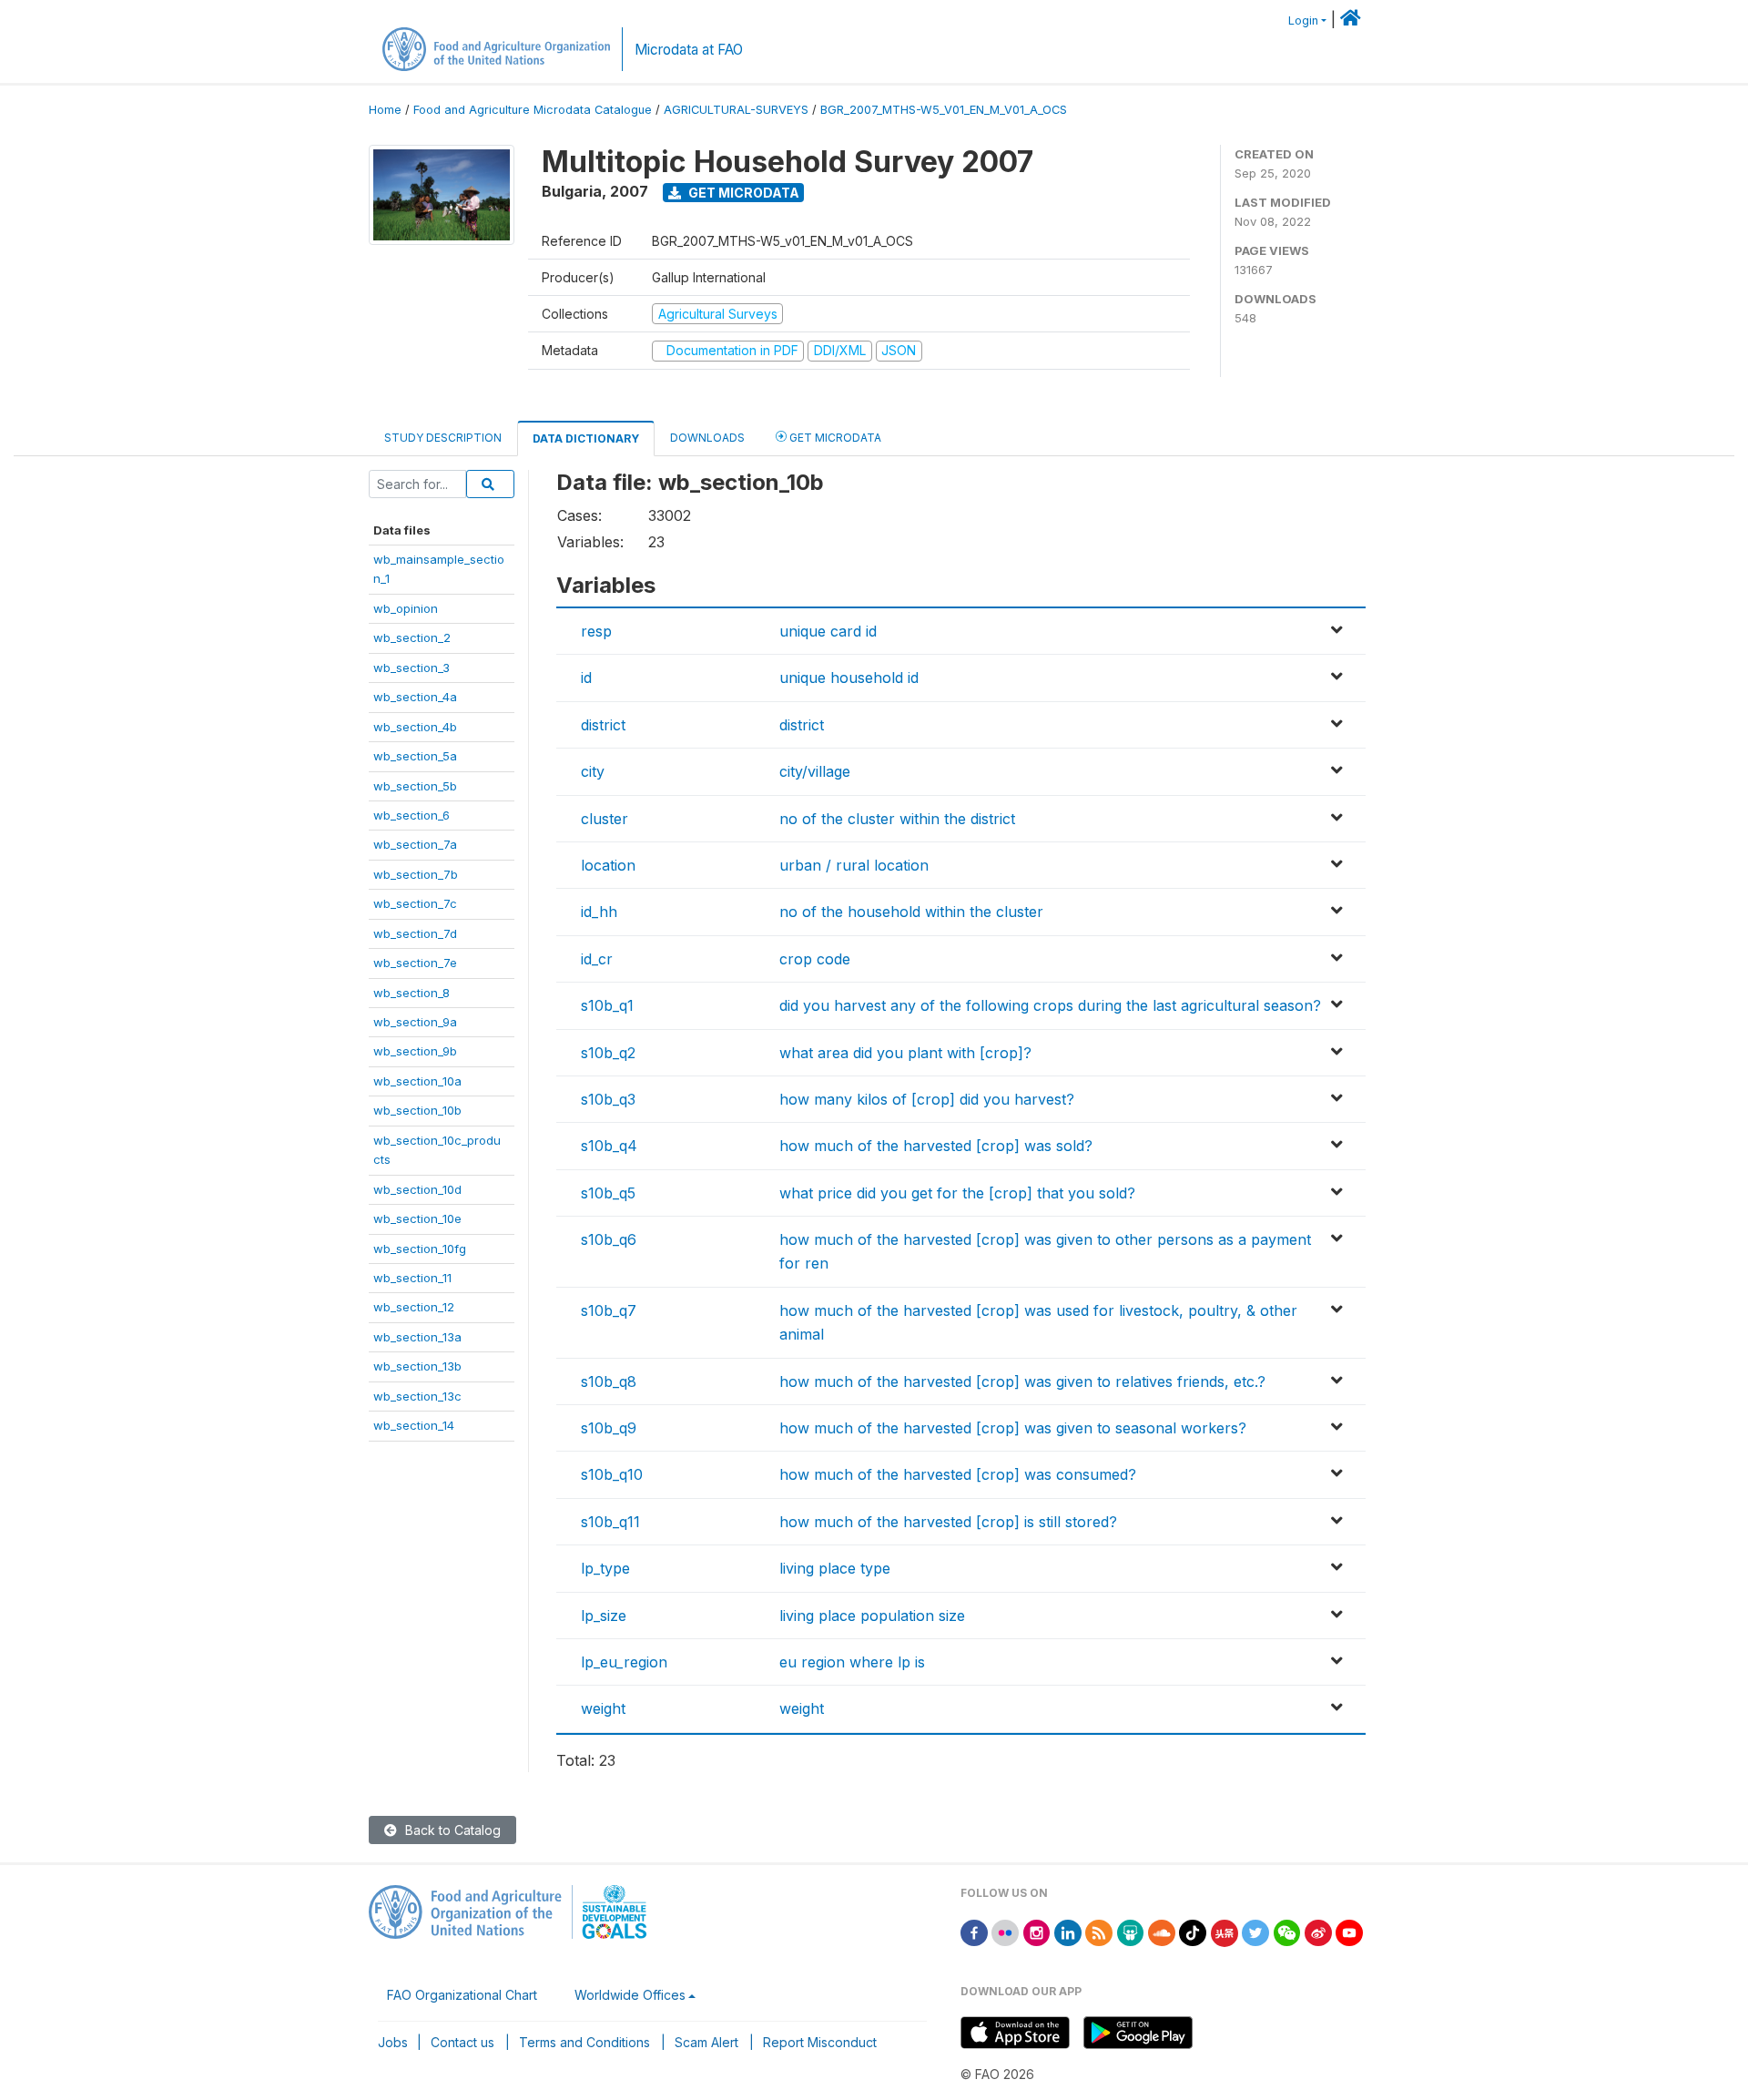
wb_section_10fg (420, 1249)
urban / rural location (854, 865)
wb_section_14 (414, 1425)
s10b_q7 (609, 1310)
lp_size (604, 1616)
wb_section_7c (415, 903)
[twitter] (1255, 1932)
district (603, 725)
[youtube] (1349, 1932)
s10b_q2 (608, 1053)
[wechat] (1287, 1932)
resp (596, 631)
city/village (815, 771)
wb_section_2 (412, 637)
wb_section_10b (417, 1110)
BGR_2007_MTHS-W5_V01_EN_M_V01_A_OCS (944, 110)
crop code (815, 959)
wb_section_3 (412, 668)
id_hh (599, 912)
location (608, 865)
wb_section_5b (415, 786)
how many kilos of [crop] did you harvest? (927, 1099)
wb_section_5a (415, 756)
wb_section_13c (417, 1396)
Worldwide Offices (630, 1995)
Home (385, 110)
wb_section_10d (417, 1189)
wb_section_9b (415, 1051)
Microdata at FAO (689, 50)
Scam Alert (706, 2042)
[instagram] (1037, 1932)
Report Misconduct (820, 2042)
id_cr (597, 959)
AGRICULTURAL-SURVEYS (736, 110)
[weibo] (1318, 1932)
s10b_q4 (609, 1146)
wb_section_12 (414, 1307)
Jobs (393, 2042)
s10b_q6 (609, 1239)
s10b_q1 (607, 1005)
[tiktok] (1193, 1932)
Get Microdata (742, 193)
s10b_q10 (612, 1474)
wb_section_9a (415, 1022)
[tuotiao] (1225, 1932)
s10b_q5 (608, 1193)
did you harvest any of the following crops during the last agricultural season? (1050, 1005)
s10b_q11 (610, 1522)
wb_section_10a (417, 1081)
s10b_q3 (608, 1099)
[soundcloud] (1162, 1932)
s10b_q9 (609, 1428)
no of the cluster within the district (897, 819)
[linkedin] (1068, 1932)
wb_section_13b (417, 1366)
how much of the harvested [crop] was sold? (936, 1146)
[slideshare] (1131, 1932)
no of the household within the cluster (911, 912)
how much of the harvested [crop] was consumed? (958, 1474)
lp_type (605, 1568)
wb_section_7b (416, 874)
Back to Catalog (451, 1830)
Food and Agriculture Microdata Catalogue (533, 110)
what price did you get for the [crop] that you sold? (957, 1193)
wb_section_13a (417, 1337)
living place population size (872, 1616)
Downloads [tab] (707, 438)
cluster (605, 819)
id (586, 678)
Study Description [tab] (443, 438)
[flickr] (1005, 1932)
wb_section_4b (415, 727)
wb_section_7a (415, 844)
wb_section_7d (415, 933)
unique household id (849, 678)
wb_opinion (406, 608)
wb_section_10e (417, 1218)
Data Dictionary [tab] (586, 438)
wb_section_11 (412, 1278)
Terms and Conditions (584, 2042)
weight (603, 1708)
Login (1303, 20)
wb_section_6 (412, 815)
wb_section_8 (412, 993)
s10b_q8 (609, 1381)
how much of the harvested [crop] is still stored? (948, 1522)
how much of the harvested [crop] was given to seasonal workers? (1013, 1428)
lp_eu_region (624, 1662)
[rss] (1099, 1932)
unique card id (828, 631)
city (593, 771)
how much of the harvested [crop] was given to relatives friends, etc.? (1022, 1381)
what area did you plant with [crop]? (905, 1053)
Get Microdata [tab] (834, 438)
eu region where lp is (852, 1662)
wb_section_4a (415, 697)
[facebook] (974, 1932)
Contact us (462, 2042)
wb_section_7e (415, 963)
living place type (835, 1568)
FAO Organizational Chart (462, 1995)
